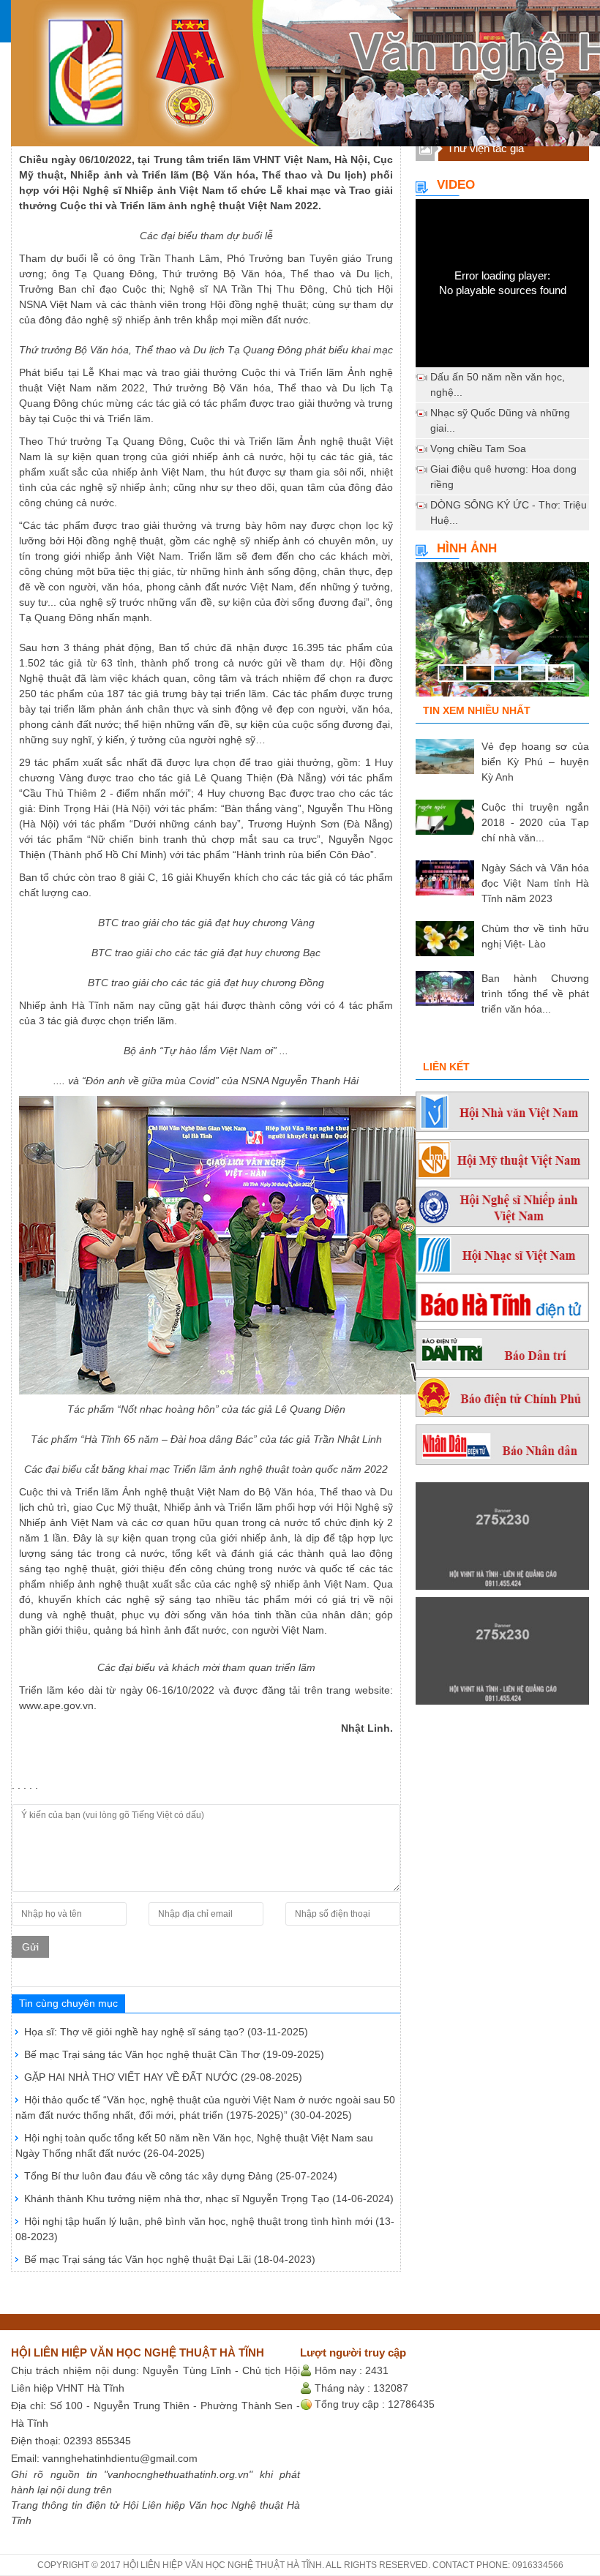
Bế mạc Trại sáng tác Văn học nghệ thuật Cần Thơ (174, 2054)
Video (456, 185)
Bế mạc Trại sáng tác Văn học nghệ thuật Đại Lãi (170, 2259)
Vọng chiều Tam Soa (478, 448)
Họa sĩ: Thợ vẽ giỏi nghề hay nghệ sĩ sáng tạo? (166, 2032)
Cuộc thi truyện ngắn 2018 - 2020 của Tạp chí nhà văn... (535, 822)
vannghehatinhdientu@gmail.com (120, 2458)
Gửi (30, 1947)
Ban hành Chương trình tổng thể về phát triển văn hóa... (535, 994)
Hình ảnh (467, 548)
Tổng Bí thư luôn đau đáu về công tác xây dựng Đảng (181, 2176)
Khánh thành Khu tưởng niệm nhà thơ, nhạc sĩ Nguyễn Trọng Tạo (209, 2198)
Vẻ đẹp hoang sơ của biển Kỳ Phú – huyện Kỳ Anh (535, 762)
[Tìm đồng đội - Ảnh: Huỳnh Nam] (502, 635)
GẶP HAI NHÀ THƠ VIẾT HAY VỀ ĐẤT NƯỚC (163, 2077)
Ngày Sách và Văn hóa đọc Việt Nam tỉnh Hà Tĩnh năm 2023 (535, 883)
